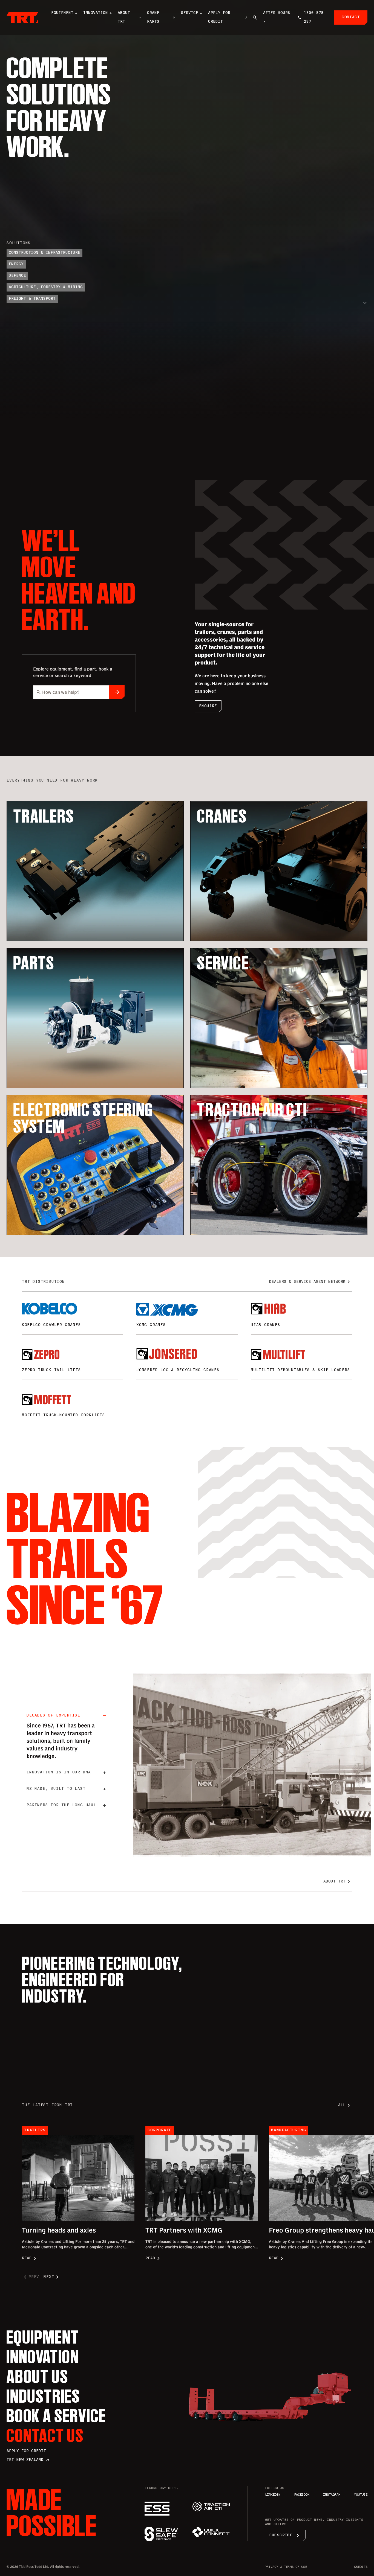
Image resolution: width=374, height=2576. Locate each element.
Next (52, 2277)
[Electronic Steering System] (163, 2509)
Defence (17, 276)
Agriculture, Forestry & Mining (46, 287)
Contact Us (45, 2435)
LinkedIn (273, 2495)
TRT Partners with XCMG (184, 2230)
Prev (31, 2277)
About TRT (124, 17)
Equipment (62, 13)
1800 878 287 (314, 17)
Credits (361, 2567)
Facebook (302, 2495)
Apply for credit (26, 2451)
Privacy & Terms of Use (286, 2567)
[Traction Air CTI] (211, 2507)
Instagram (332, 2495)
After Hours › (277, 17)
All (345, 2105)
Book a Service (56, 2416)
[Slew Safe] (163, 2534)
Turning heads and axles (59, 2230)
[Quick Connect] (211, 2532)
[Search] (255, 18)
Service (190, 13)
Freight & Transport (32, 299)
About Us (38, 2376)
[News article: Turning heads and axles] (78, 2178)
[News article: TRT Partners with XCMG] (202, 2178)
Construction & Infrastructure (44, 253)
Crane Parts (153, 17)
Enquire (208, 706)
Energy (16, 264)
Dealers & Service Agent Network (311, 1282)
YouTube (361, 2495)
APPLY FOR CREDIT (219, 17)
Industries (44, 2396)
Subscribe (285, 2536)
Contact (351, 17)
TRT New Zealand (28, 2460)
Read (30, 2259)
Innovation (96, 13)
